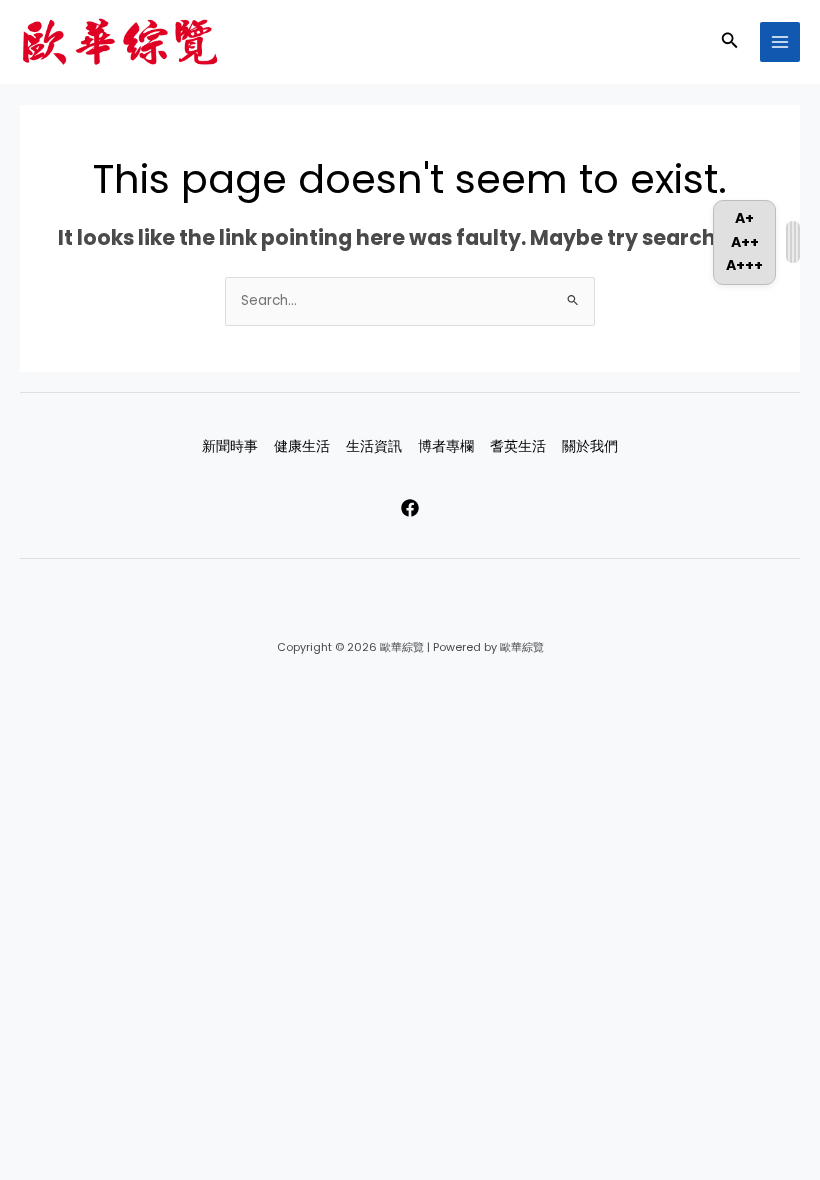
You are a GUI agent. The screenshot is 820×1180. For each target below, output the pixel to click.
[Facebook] (410, 508)
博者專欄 (446, 446)
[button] (730, 42)
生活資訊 (374, 446)
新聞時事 (230, 446)
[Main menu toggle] (780, 42)
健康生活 (302, 446)
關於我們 (590, 446)
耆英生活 (518, 446)
